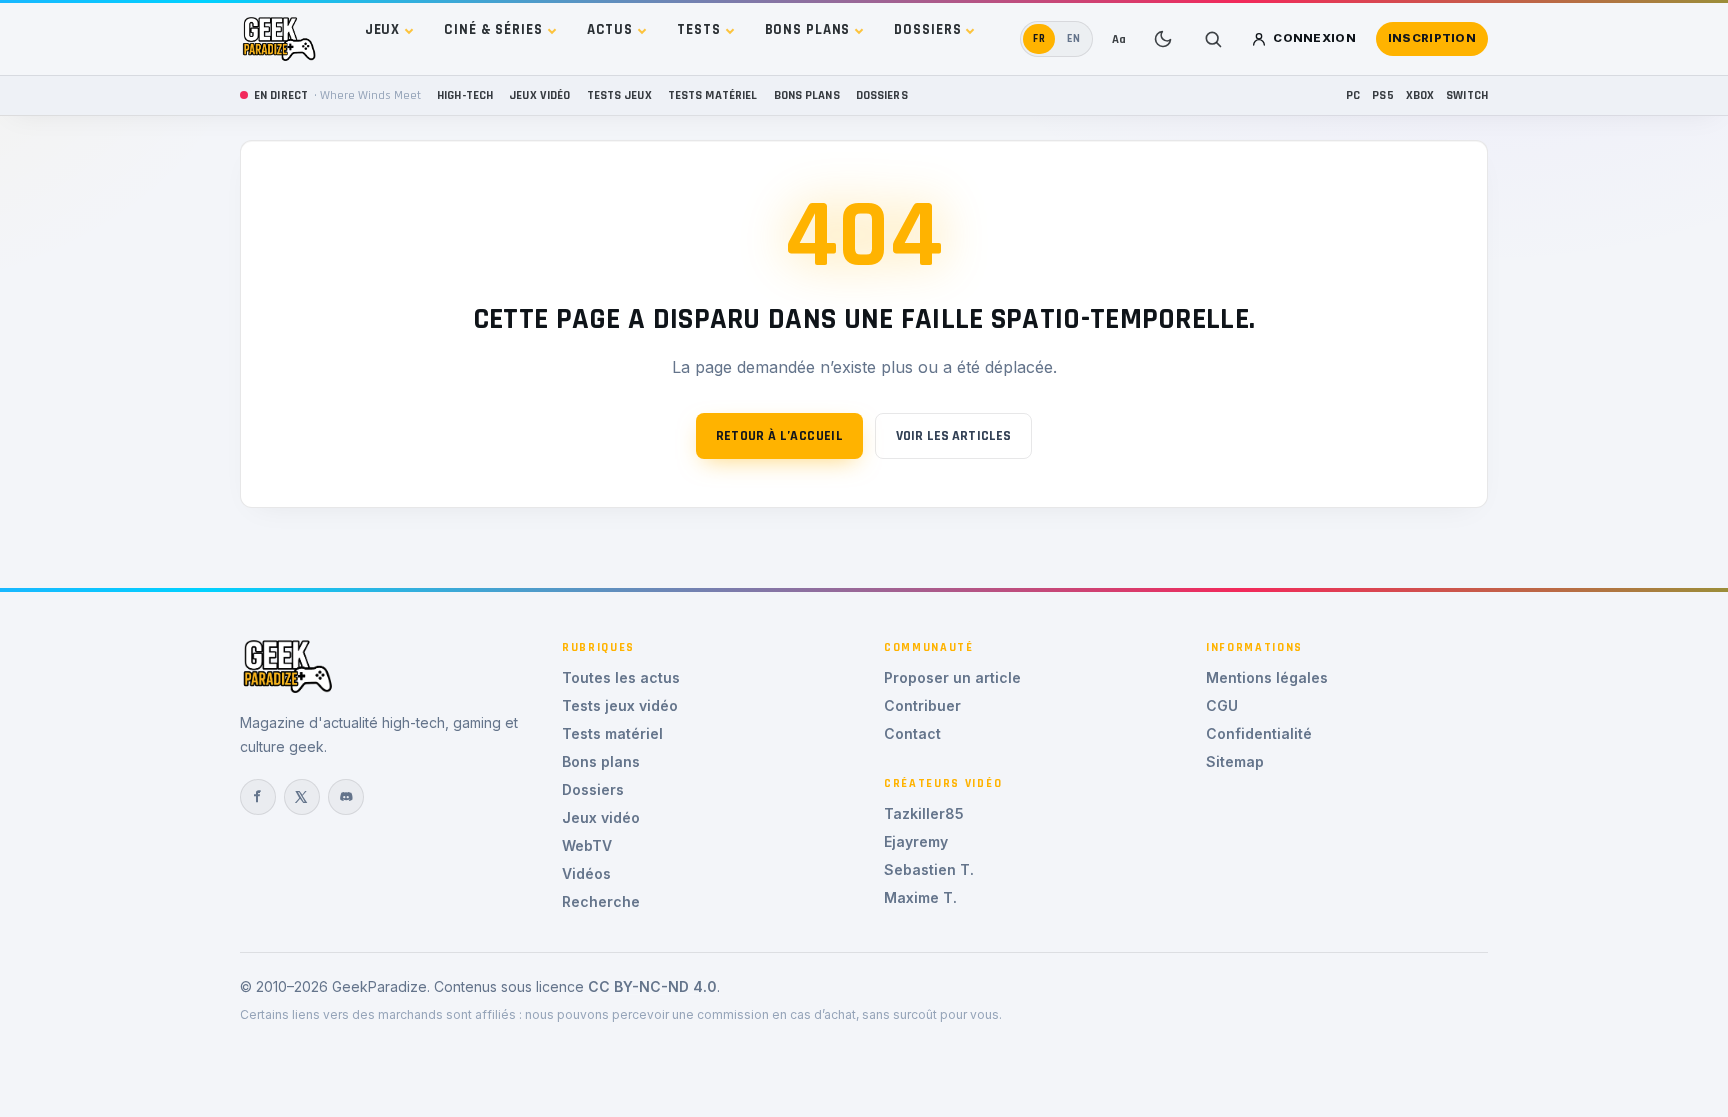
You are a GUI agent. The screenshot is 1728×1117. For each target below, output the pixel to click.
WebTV (587, 845)
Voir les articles (953, 436)
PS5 (1382, 95)
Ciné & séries (493, 29)
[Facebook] (258, 797)
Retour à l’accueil (779, 436)
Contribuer (922, 705)
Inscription (1432, 38)
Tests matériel (713, 95)
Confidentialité (1259, 733)
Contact (912, 733)
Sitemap (1235, 761)
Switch (1467, 95)
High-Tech (465, 95)
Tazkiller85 (924, 813)
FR (1039, 38)
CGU (1222, 705)
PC (1353, 95)
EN (1074, 38)
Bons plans (808, 29)
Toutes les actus (621, 677)
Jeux (383, 29)
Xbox (1420, 95)
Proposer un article (952, 677)
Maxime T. (920, 897)
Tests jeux (619, 95)
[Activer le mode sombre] (1163, 39)
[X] (302, 797)
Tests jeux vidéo (620, 705)
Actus (610, 29)
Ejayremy (916, 841)
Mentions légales (1267, 677)
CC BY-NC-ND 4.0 (652, 986)
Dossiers (927, 29)
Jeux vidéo (539, 95)
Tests (698, 29)
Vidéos (586, 873)
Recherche (601, 901)
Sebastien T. (929, 869)
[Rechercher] (1213, 39)
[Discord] (346, 797)
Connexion (1314, 38)
